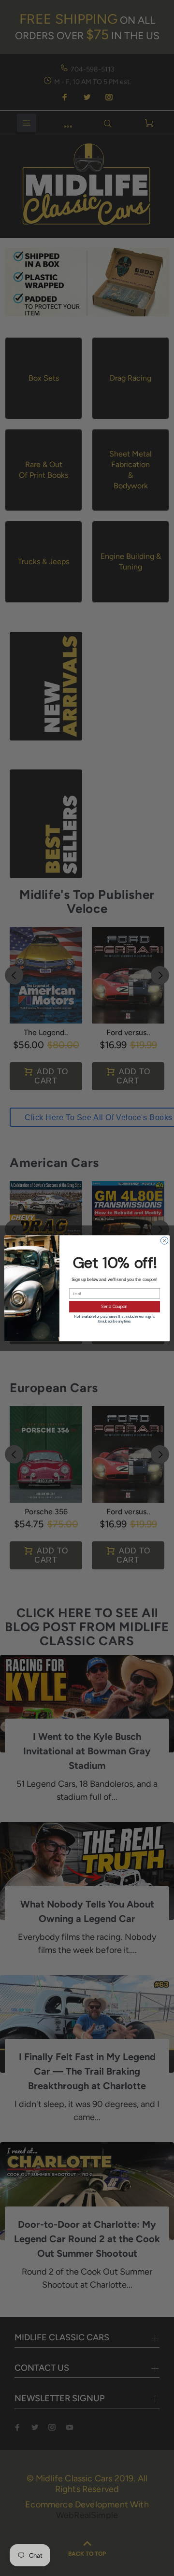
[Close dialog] (164, 1240)
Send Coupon (115, 1306)
